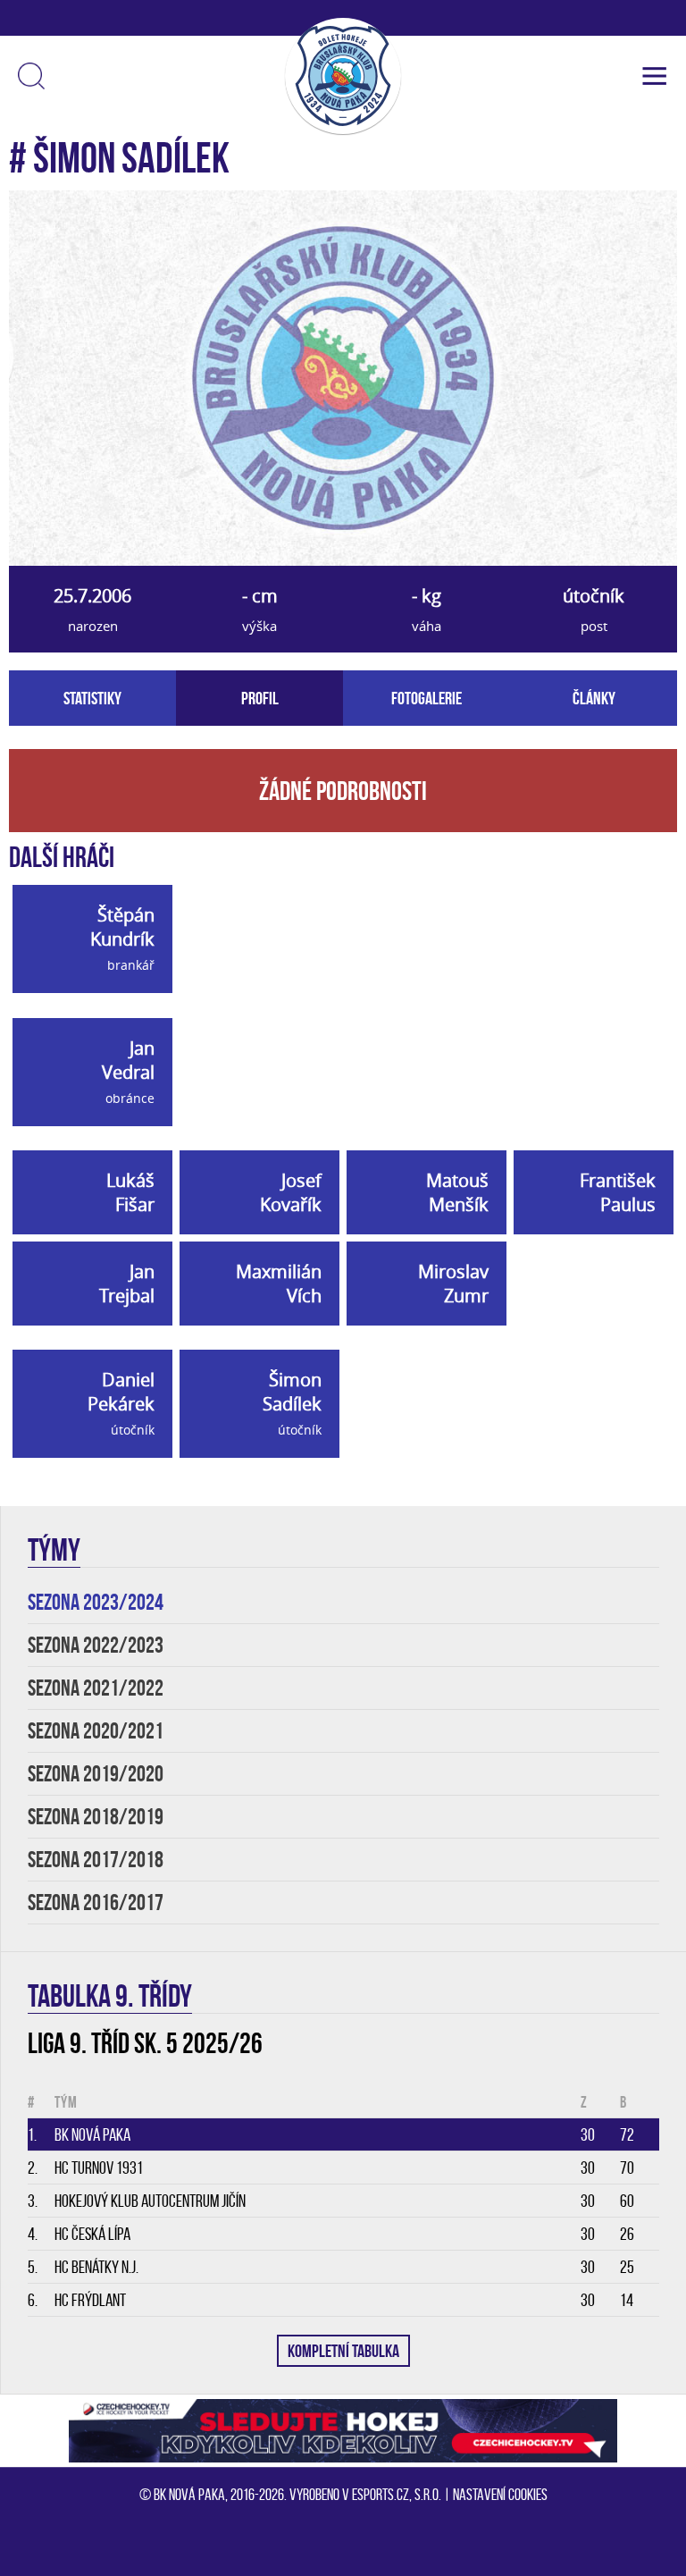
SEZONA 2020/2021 (96, 1731)
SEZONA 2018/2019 (96, 1817)
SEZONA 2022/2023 (96, 1645)
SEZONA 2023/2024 (96, 1602)
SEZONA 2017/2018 (96, 1860)
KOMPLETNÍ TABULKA (343, 2351)
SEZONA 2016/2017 (96, 1903)
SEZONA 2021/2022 (96, 1688)
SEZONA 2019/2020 (96, 1774)
